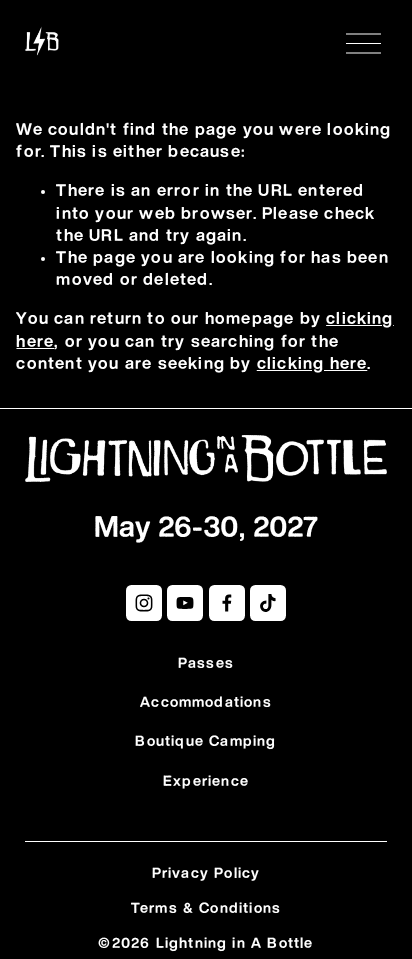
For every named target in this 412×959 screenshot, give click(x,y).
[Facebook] (227, 603)
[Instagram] (144, 603)
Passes (206, 664)
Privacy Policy (206, 874)
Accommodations (206, 703)
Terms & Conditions (206, 909)
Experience (206, 782)
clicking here (312, 364)
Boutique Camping (205, 742)
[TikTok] (268, 603)
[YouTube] (185, 603)
